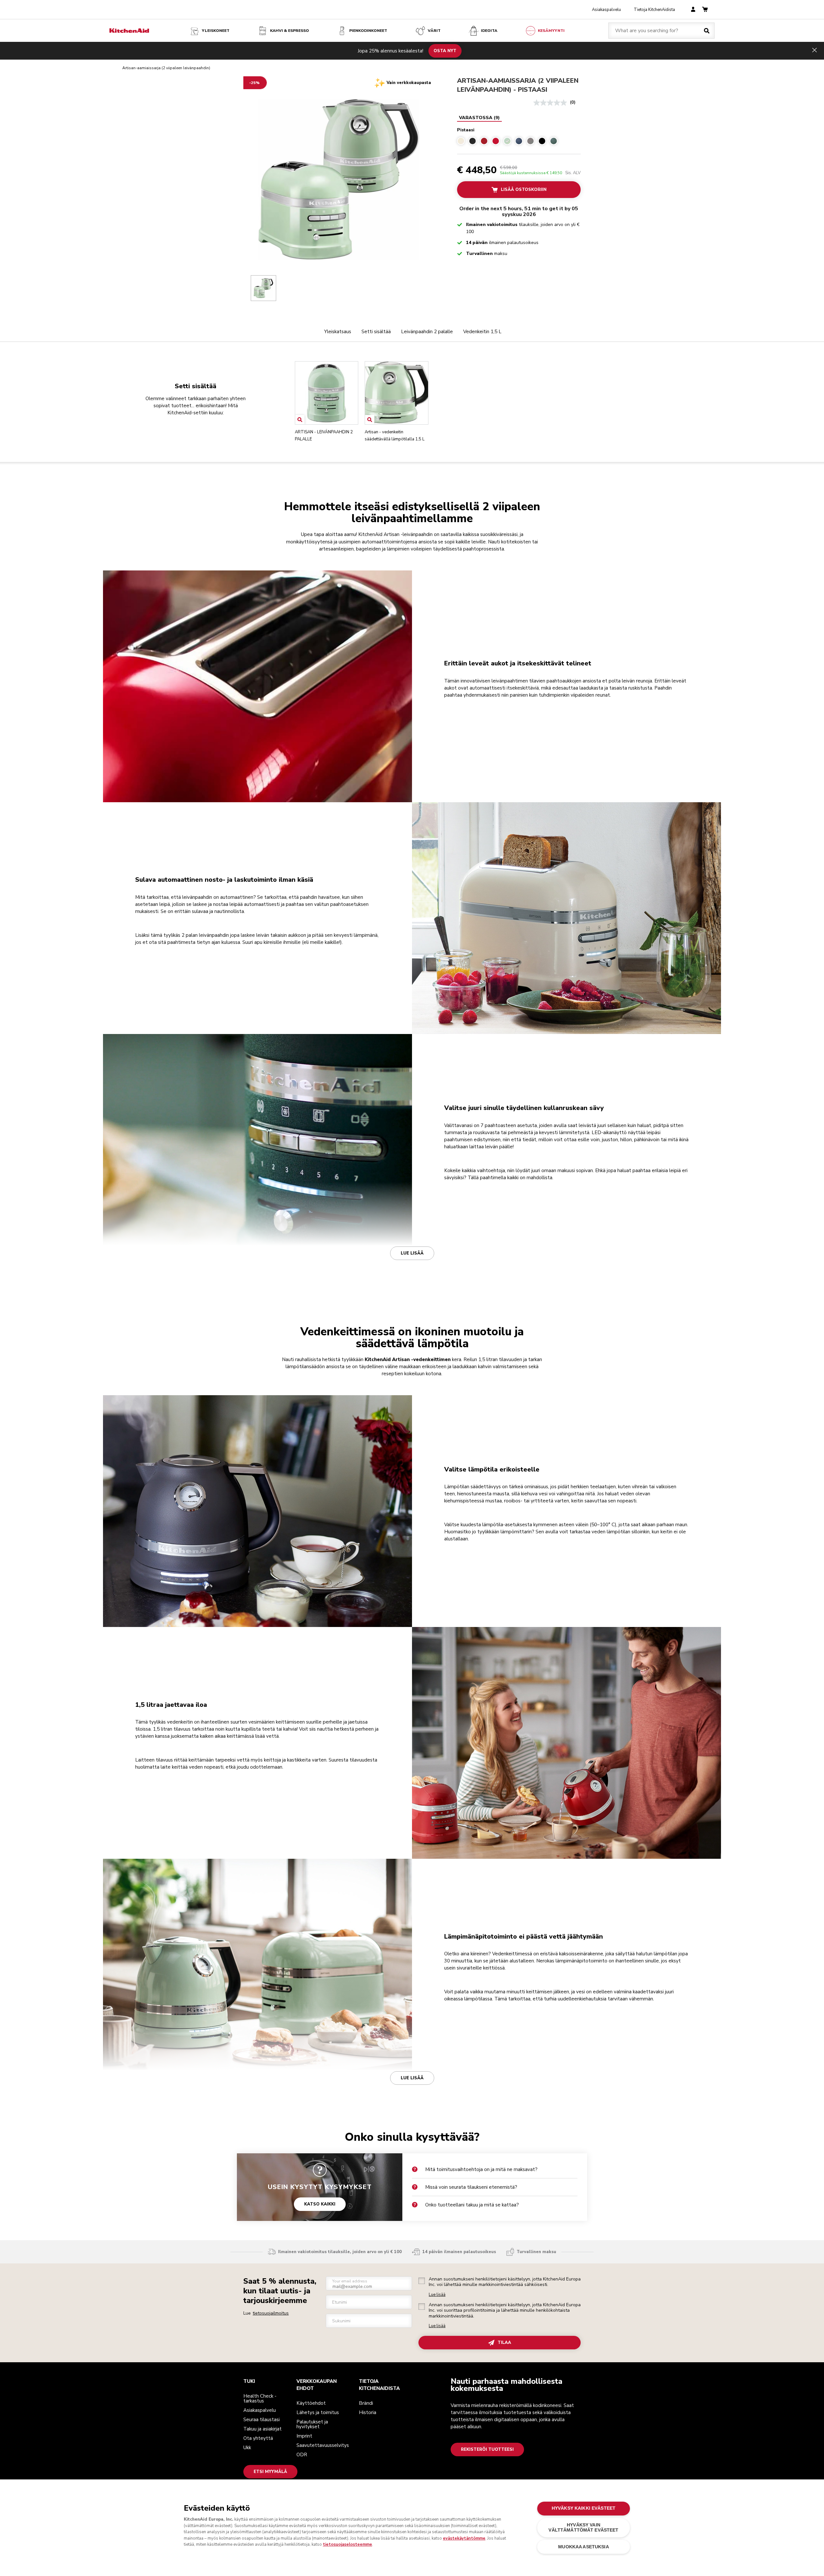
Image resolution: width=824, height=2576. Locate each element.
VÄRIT (434, 31)
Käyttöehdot (311, 2403)
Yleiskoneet (216, 31)
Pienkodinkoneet (368, 31)
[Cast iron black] (473, 141)
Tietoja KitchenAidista (654, 10)
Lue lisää (412, 1253)
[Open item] (300, 420)
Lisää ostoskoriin (523, 190)
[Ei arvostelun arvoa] (552, 103)
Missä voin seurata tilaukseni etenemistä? (471, 2187)
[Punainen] (496, 141)
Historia (368, 2412)
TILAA (504, 2343)
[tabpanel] (519, 135)
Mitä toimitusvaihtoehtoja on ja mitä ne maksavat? (481, 2169)
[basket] (705, 10)
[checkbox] (422, 2281)
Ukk (247, 2448)
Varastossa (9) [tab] (479, 118)
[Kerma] (461, 141)
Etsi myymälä (270, 2472)
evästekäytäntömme (464, 2538)
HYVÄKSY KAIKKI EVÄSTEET (584, 2508)
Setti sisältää (376, 332)
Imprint (304, 2436)
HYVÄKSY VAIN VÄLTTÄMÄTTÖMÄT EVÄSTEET (583, 2528)
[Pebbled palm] (554, 141)
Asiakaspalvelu (606, 10)
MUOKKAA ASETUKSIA (583, 2547)
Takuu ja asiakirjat (262, 2429)
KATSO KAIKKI (320, 2204)
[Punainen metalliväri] (484, 141)
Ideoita (489, 31)
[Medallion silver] (530, 141)
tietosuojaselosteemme (347, 2544)
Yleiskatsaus (338, 332)
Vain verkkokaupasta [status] (409, 83)
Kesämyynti (551, 31)
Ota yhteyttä (258, 2438)
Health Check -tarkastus (260, 2398)
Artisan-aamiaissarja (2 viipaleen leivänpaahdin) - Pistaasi (518, 85)
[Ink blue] (519, 141)
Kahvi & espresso (290, 31)
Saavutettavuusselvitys (323, 2445)
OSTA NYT (445, 51)
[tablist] (479, 118)
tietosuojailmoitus (271, 2313)
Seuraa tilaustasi (262, 2420)
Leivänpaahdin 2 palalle (427, 332)
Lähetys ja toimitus (318, 2412)
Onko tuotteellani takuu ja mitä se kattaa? (472, 2205)
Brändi (366, 2403)
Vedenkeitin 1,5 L (482, 332)
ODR (302, 2455)
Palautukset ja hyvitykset (312, 2424)
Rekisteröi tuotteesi (487, 2449)
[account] (693, 10)
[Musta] (542, 141)
